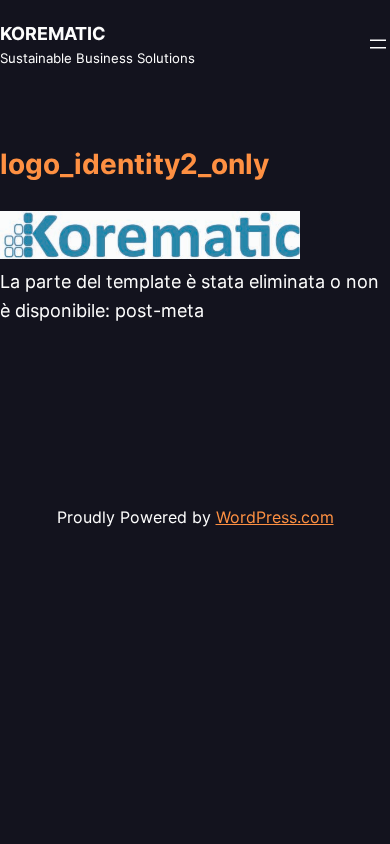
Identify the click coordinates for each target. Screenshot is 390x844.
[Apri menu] (378, 44)
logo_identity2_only (134, 165)
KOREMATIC (53, 33)
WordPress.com (275, 517)
